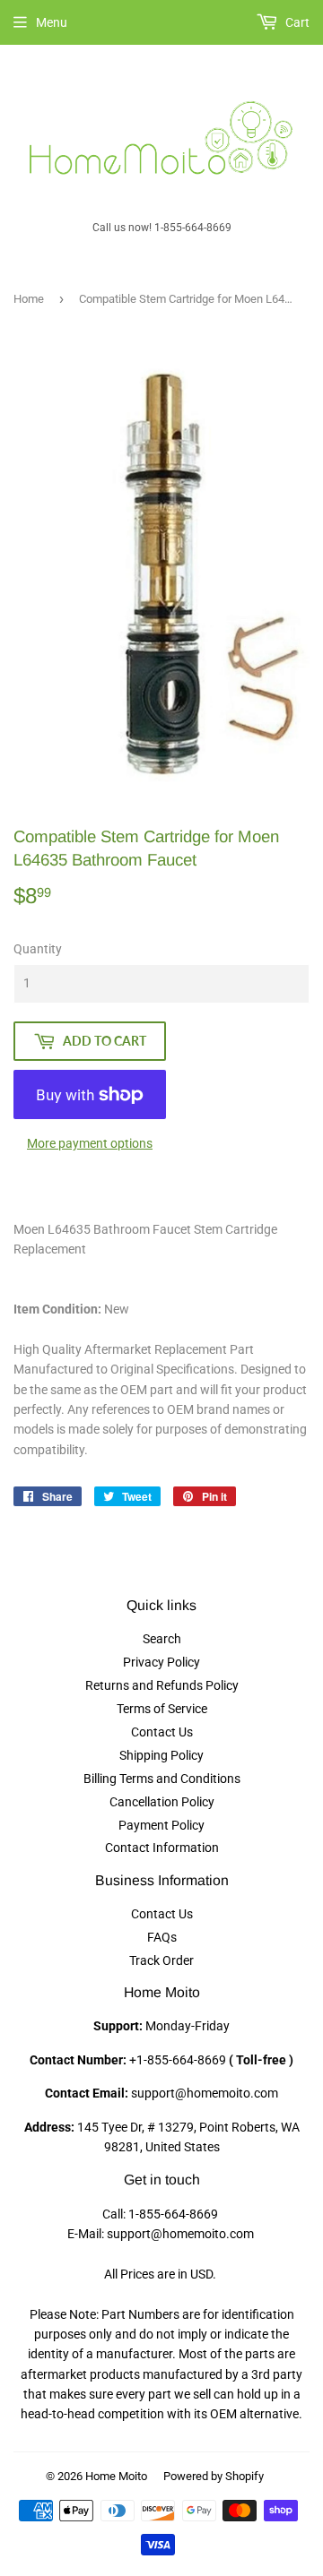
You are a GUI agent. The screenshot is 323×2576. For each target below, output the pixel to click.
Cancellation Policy (162, 1802)
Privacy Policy (161, 1662)
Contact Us (162, 1732)
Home (29, 299)
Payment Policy (161, 1825)
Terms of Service (162, 1709)
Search (162, 1639)
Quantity (38, 949)
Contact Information (162, 1848)
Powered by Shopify (214, 2476)
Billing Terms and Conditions (162, 1779)
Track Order (161, 1960)
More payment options (90, 1143)
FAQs (162, 1937)
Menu (52, 22)
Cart (296, 22)
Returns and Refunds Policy (162, 1685)
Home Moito (116, 2476)
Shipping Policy (161, 1755)
